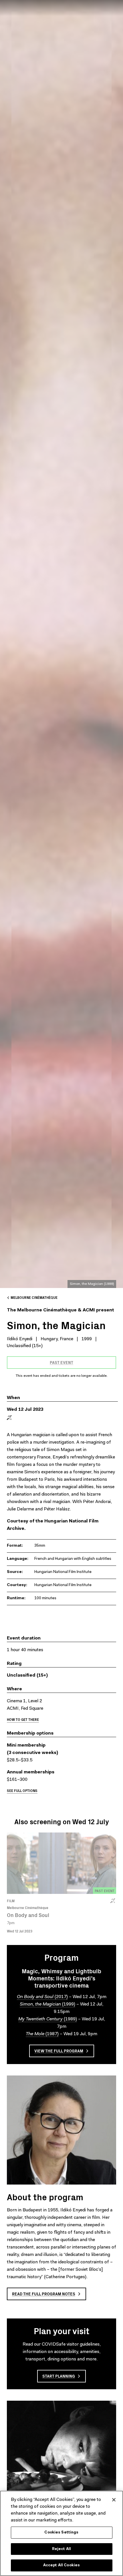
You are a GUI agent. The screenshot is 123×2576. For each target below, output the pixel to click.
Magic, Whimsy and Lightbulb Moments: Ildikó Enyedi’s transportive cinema (61, 1978)
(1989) (48, 2019)
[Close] (114, 2500)
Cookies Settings (61, 2532)
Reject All (61, 2549)
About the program (45, 2197)
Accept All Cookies (61, 2565)
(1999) (47, 2004)
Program (61, 1957)
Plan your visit (62, 2330)
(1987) (42, 2034)
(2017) (42, 1997)
